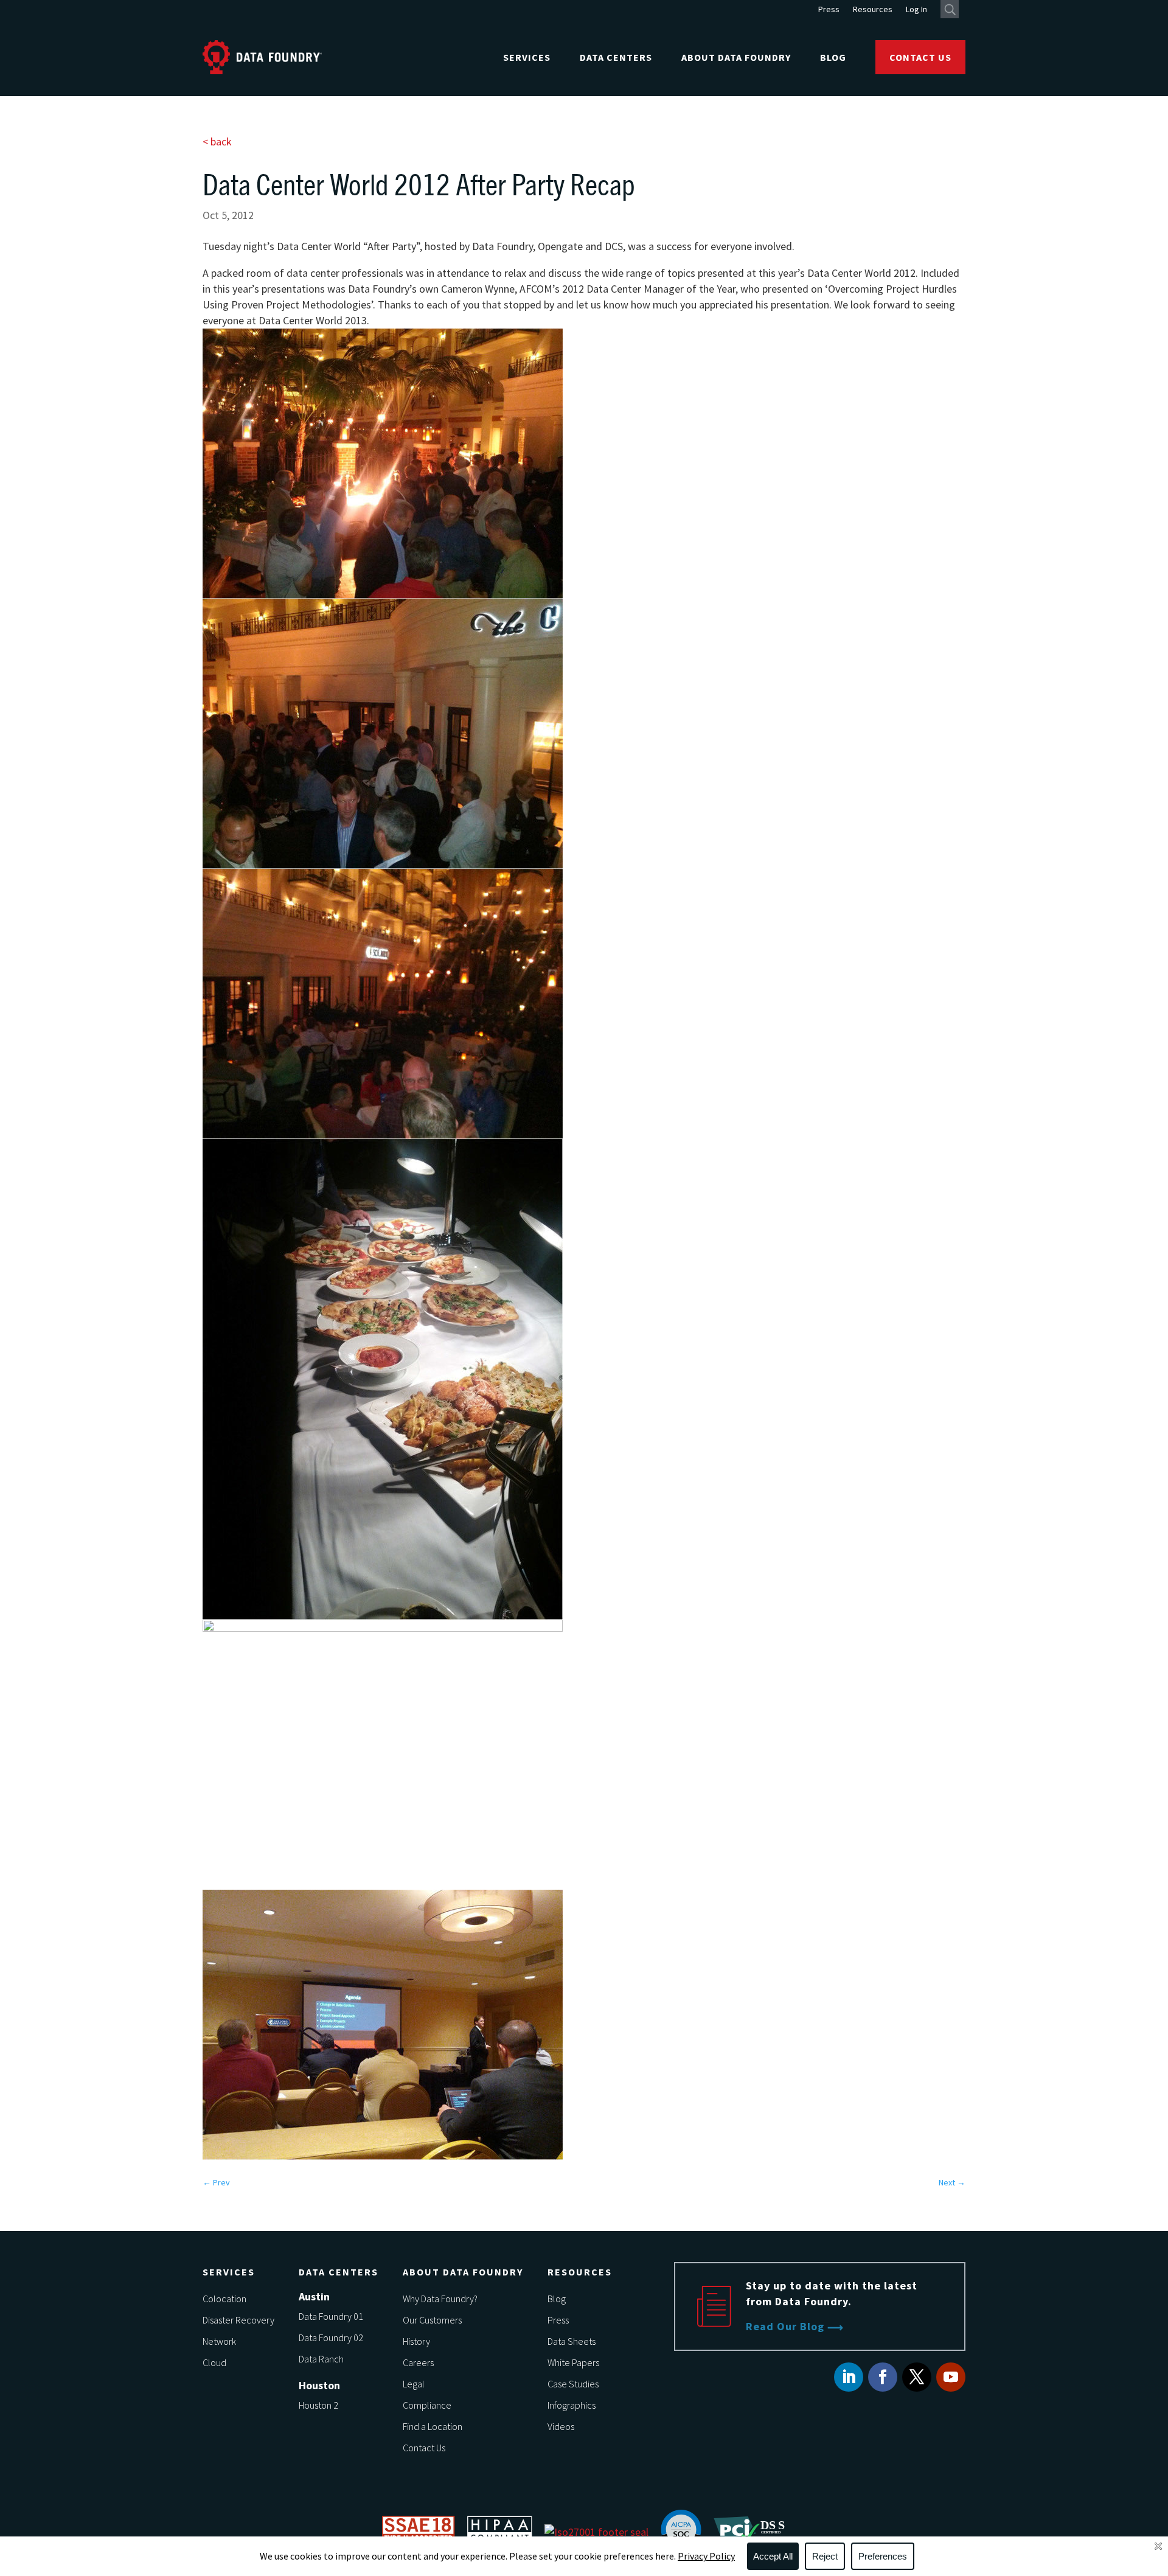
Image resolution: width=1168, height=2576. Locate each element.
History (416, 2341)
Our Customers (432, 2320)
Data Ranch (321, 2359)
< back (217, 141)
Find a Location (433, 2426)
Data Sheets (572, 2341)
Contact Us (920, 57)
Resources (873, 10)
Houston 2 (318, 2405)
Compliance (427, 2405)
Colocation (224, 2299)
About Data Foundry (736, 57)
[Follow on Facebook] (883, 2377)
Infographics (572, 2405)
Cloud (214, 2362)
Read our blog (785, 2326)
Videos (561, 2426)
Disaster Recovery (238, 2320)
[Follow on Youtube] (951, 2377)
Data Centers (616, 57)
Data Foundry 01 (331, 2316)
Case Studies (573, 2384)
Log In (916, 10)
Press (829, 10)
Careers (418, 2362)
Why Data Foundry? (440, 2299)
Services (527, 57)
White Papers (573, 2362)
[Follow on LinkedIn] (849, 2377)
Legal (414, 2384)
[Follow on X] (917, 2377)
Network (219, 2341)
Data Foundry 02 (331, 2338)
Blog (833, 57)
